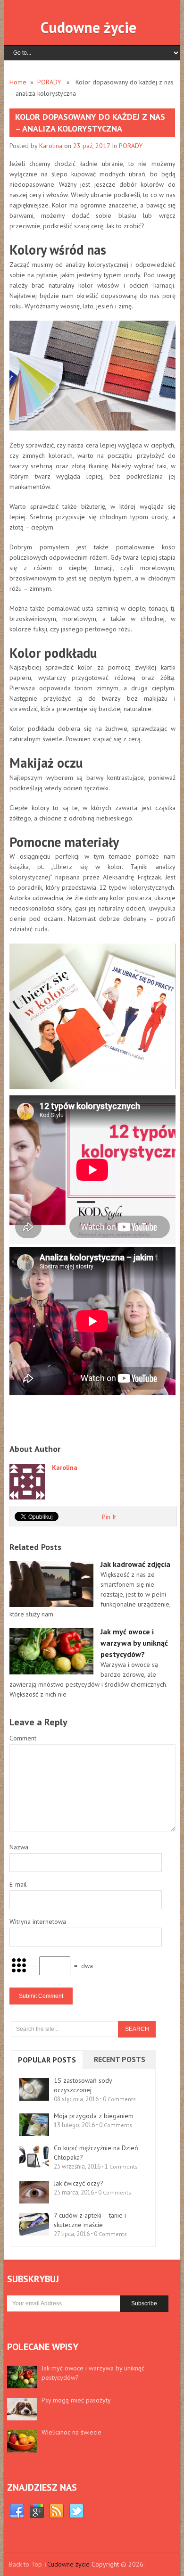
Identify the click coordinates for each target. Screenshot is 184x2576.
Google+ (37, 2511)
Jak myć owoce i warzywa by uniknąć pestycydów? (93, 2373)
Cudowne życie (88, 27)
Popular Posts (47, 2060)
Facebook (17, 2511)
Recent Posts (120, 2059)
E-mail (18, 1884)
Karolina (51, 146)
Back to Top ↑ (28, 2564)
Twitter (76, 2511)
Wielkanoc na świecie (71, 2432)
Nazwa (19, 1847)
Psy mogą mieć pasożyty (76, 2400)
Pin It (109, 1517)
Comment (23, 1738)
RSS (57, 2511)
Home (18, 82)
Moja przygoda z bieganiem (94, 2116)
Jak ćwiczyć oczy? (79, 2183)
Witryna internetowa (38, 1922)
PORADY (49, 82)
